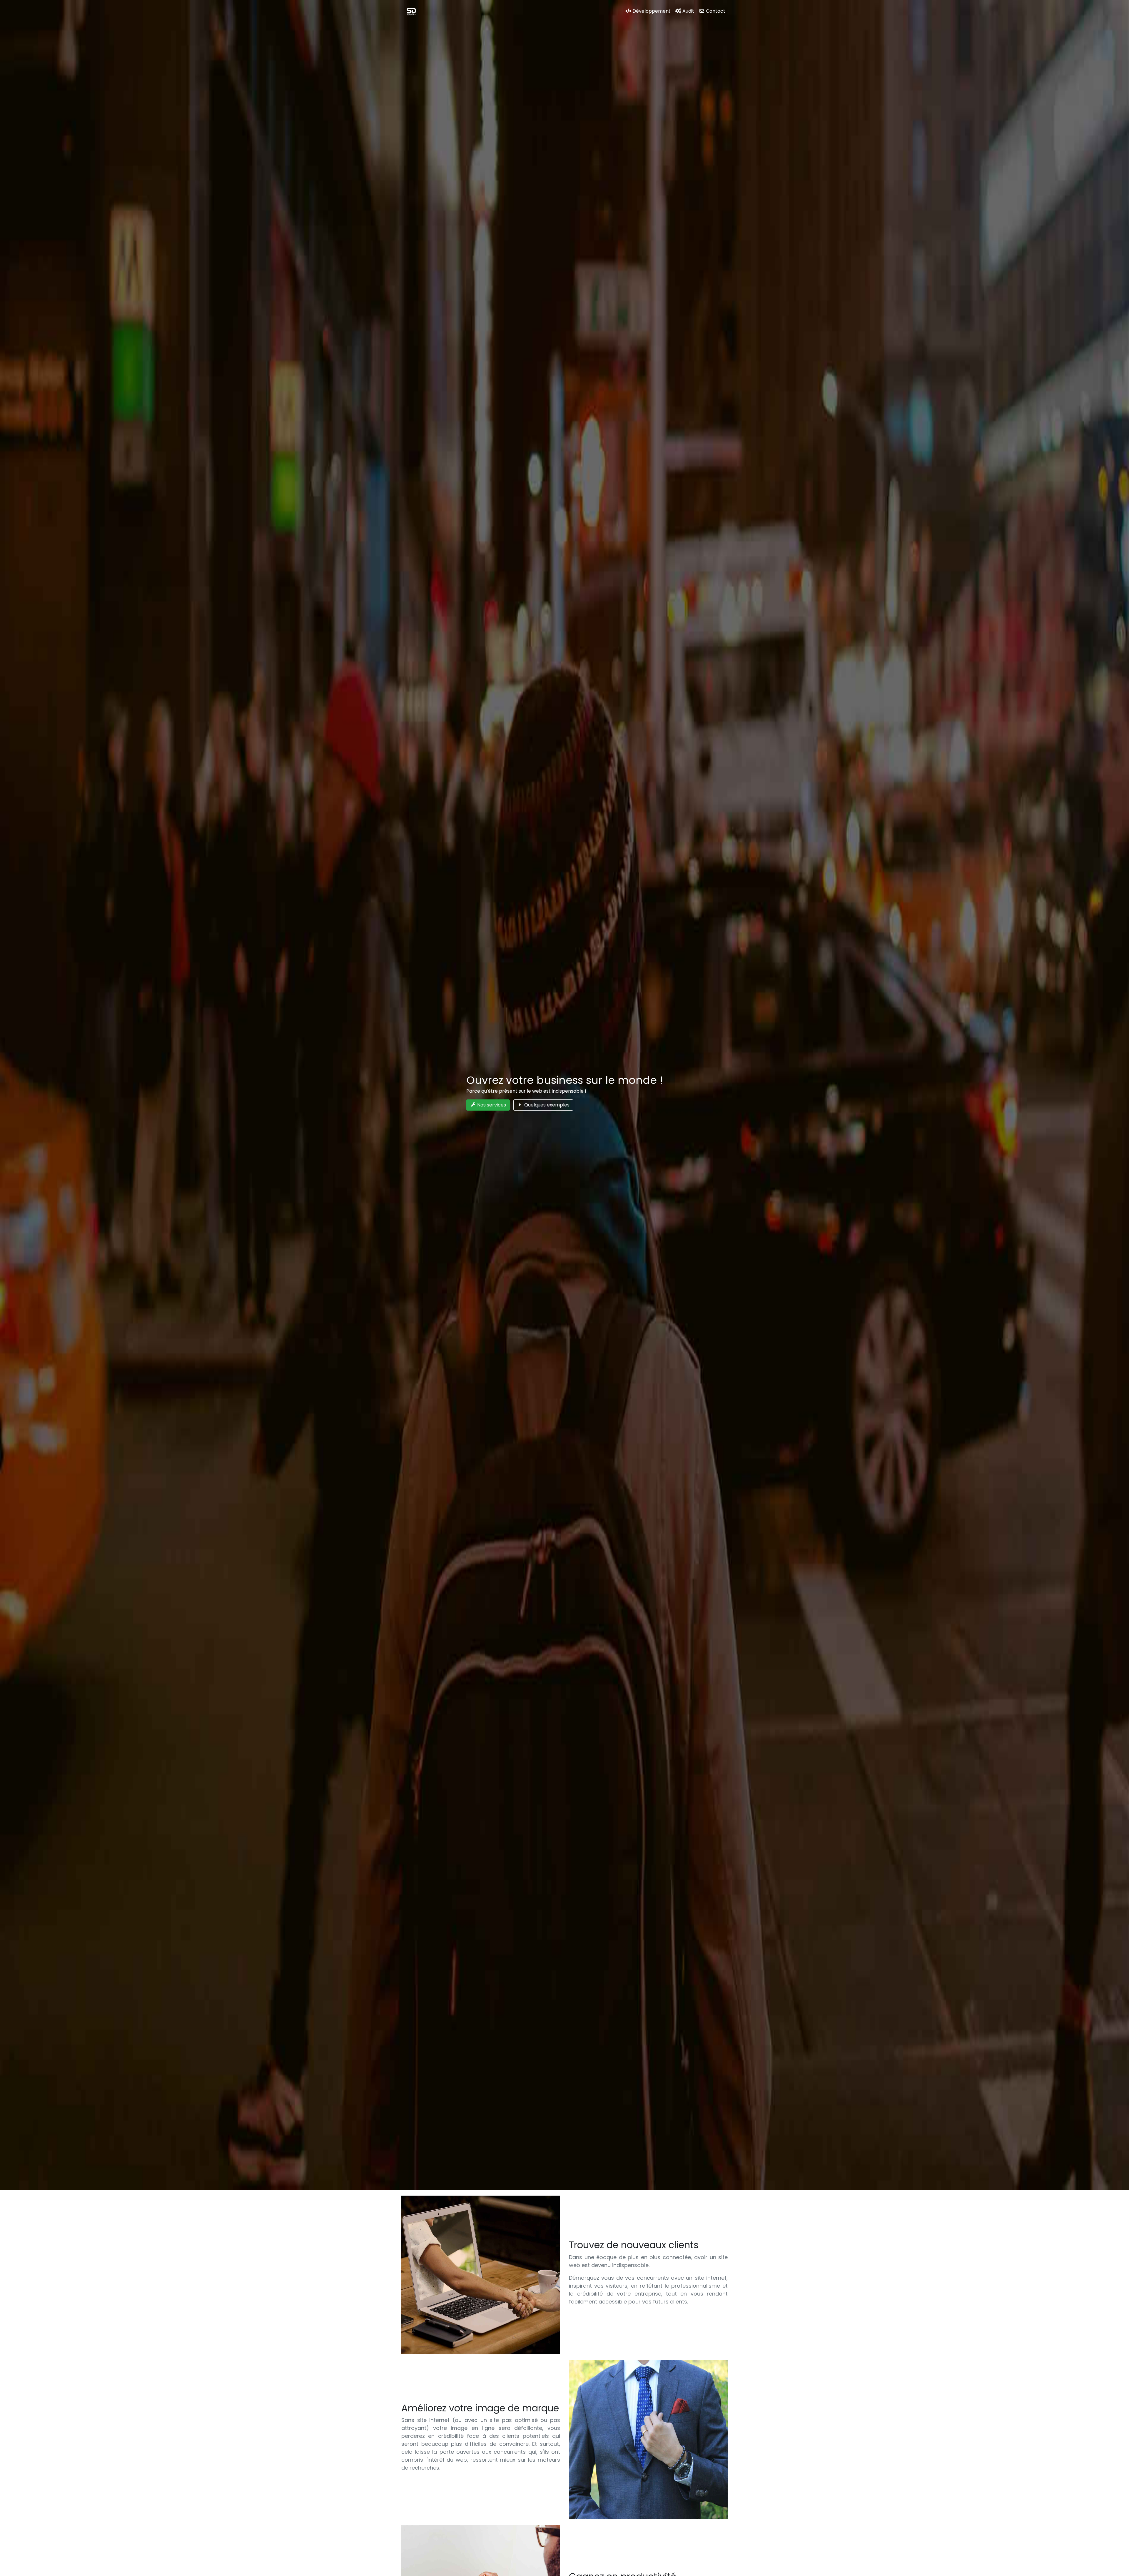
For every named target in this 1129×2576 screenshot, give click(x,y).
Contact (715, 11)
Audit (688, 11)
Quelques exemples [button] (546, 1105)
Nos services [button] (491, 1105)
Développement (651, 11)
